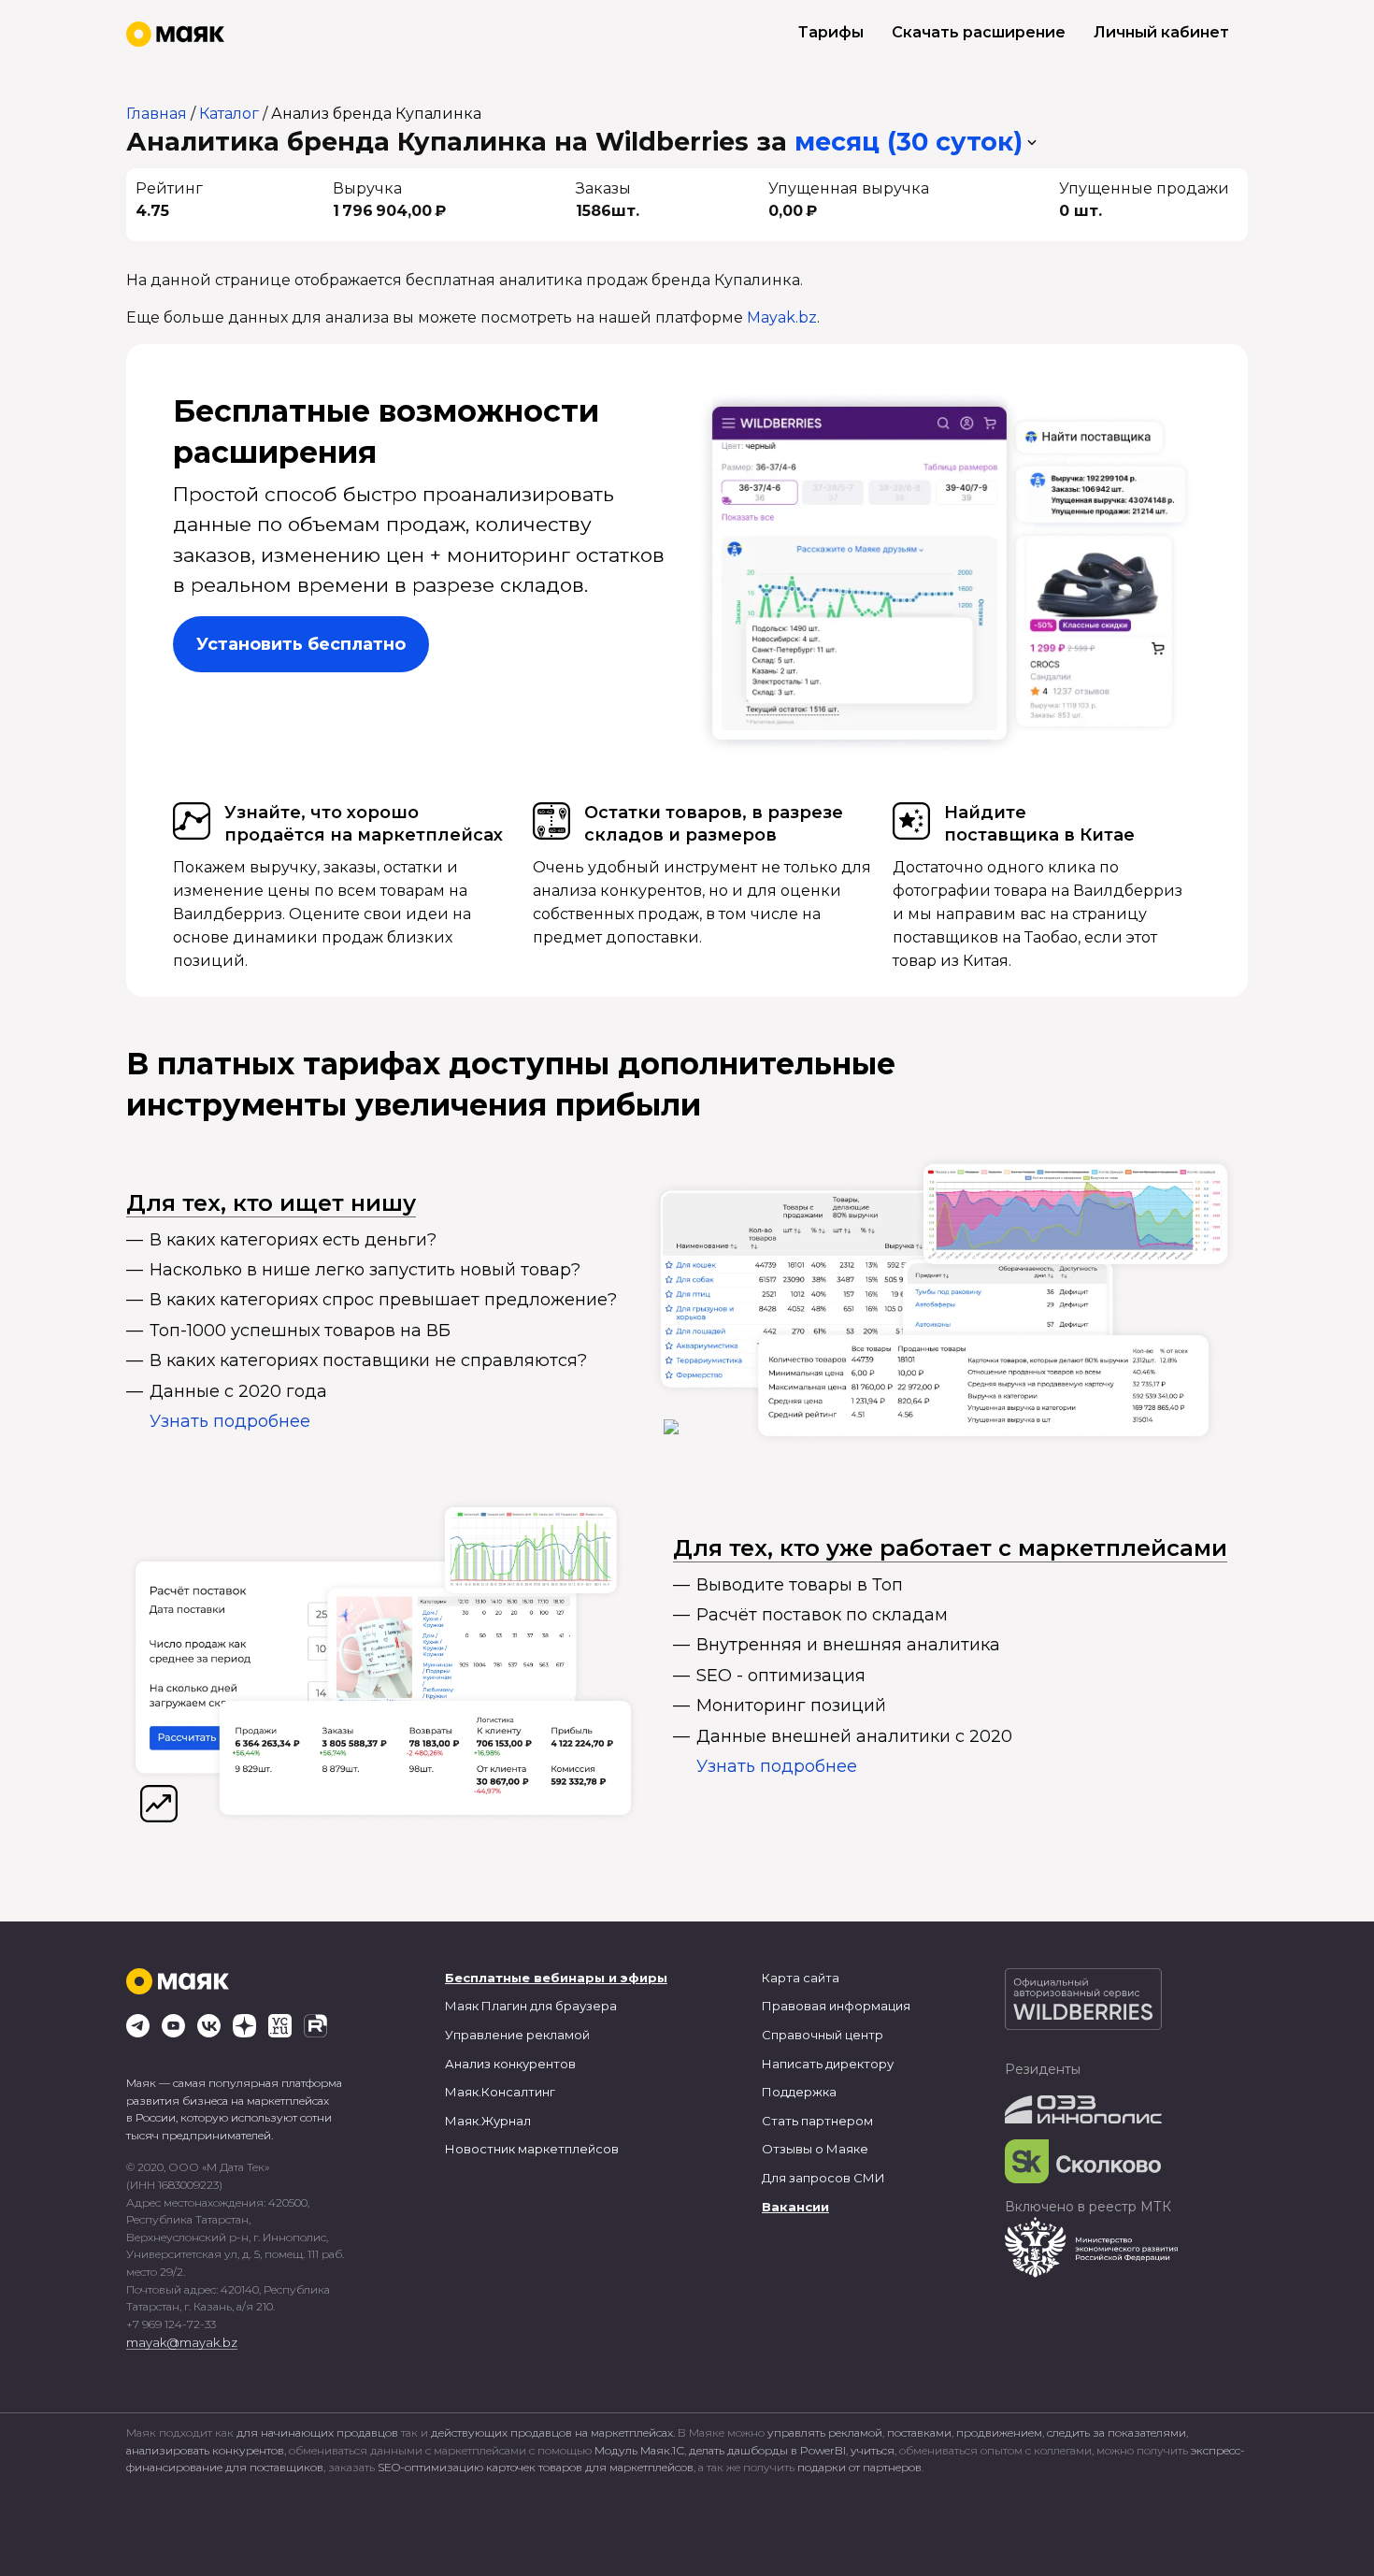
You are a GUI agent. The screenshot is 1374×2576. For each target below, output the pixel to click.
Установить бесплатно (301, 644)
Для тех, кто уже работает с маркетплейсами (950, 1548)
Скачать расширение (979, 32)
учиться (873, 2450)
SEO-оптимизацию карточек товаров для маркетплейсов (536, 2467)
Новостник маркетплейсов (532, 2149)
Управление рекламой (517, 2035)
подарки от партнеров (859, 2467)
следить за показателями (1116, 2432)
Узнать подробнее (230, 1421)
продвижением (999, 2432)
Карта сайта (801, 1978)
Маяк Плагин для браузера (531, 2006)
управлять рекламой (825, 2432)
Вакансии (795, 2207)
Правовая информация (836, 2006)
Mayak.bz (782, 317)
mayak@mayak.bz (182, 2342)
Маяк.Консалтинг (500, 2092)
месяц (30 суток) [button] (909, 142)
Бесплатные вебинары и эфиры (556, 1978)
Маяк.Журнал (488, 2121)
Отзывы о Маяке (815, 2149)
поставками (919, 2432)
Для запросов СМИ (823, 2178)
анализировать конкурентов (205, 2450)
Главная (157, 114)
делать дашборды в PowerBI (767, 2450)
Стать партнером (817, 2121)
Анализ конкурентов (510, 2064)
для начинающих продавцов (319, 2432)
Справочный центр (823, 2035)
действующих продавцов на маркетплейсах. (553, 2432)
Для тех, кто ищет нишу (271, 1203)
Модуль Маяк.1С (639, 2450)
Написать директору (828, 2064)
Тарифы (831, 32)
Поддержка (799, 2092)
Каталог (229, 114)
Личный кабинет (1161, 32)
